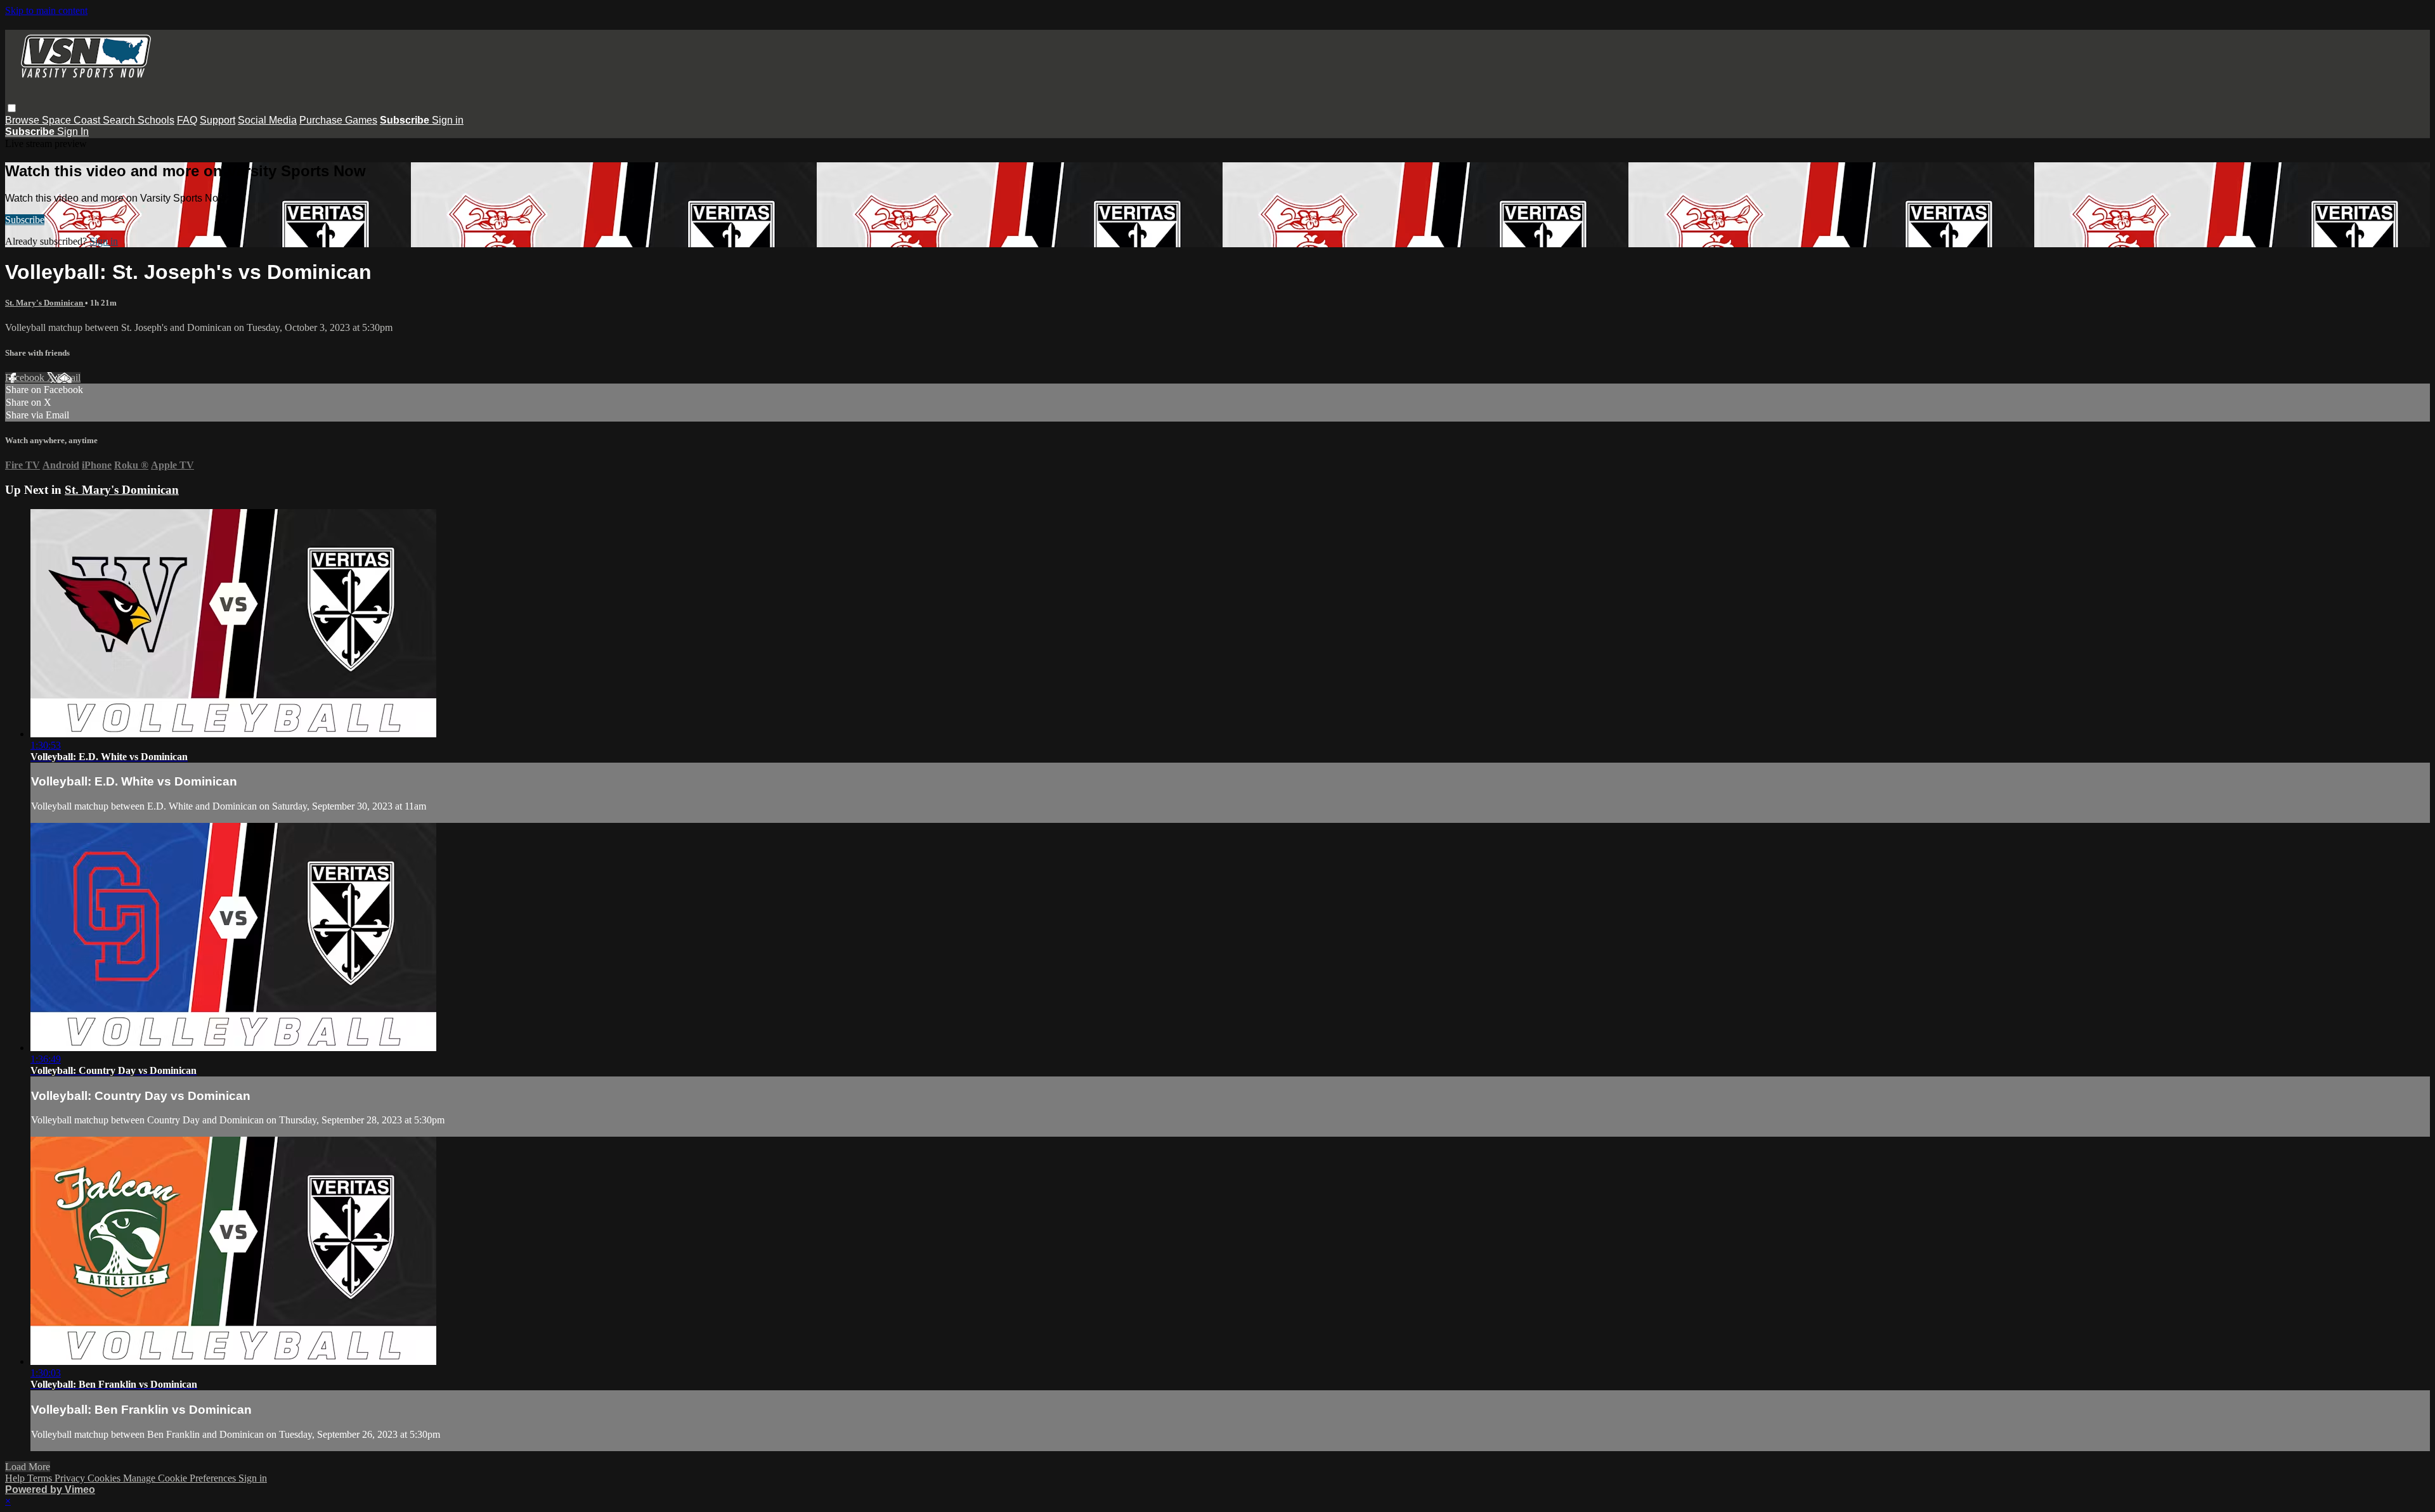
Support (218, 120)
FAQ (187, 120)
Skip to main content (46, 10)
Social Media (267, 120)
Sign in (448, 120)
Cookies (105, 1478)
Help (16, 1478)
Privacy (71, 1478)
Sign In (73, 132)
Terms (41, 1478)
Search (120, 120)
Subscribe (25, 220)
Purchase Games (338, 120)
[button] (12, 108)
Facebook (26, 378)
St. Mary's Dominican (45, 303)
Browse (23, 120)
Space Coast (72, 120)
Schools (156, 120)
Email (69, 378)
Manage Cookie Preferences (181, 1478)
